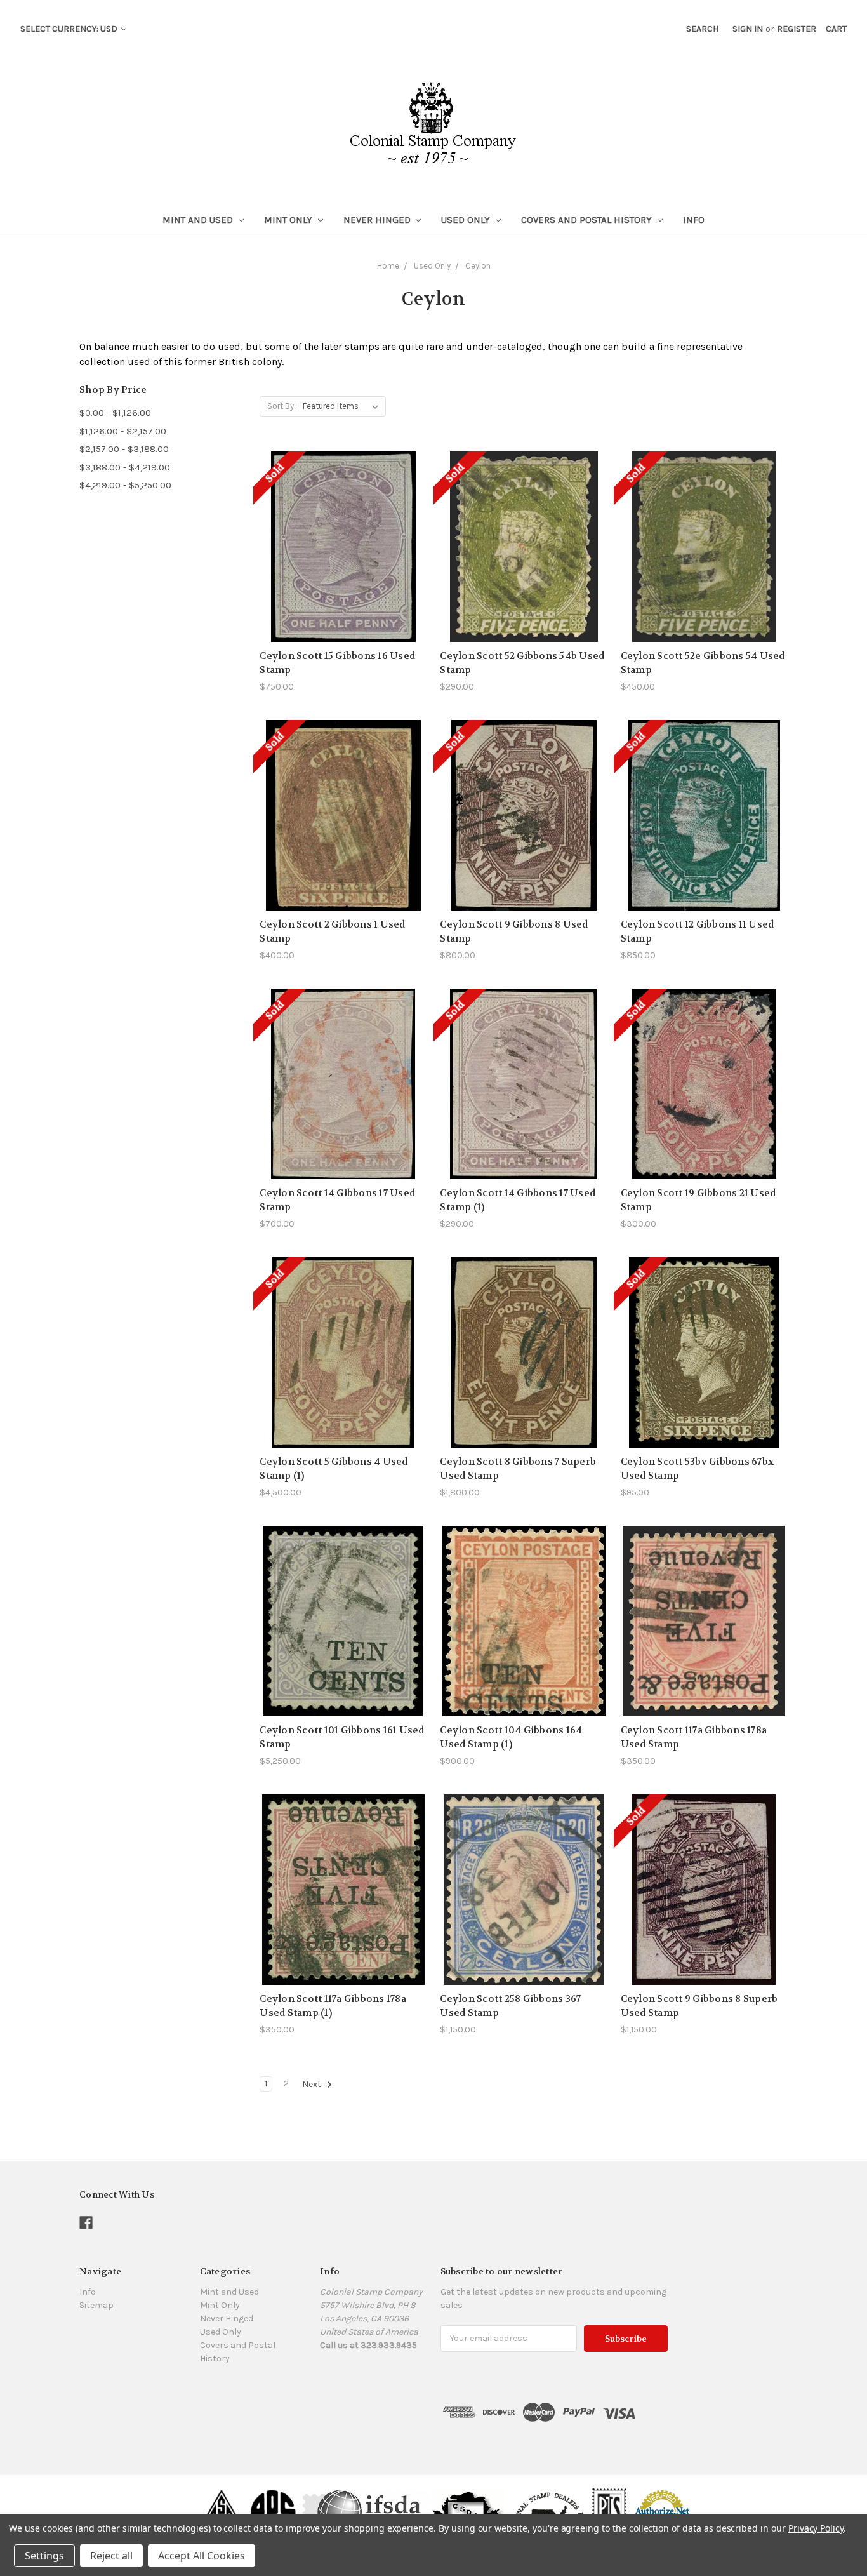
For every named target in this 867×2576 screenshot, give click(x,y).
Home (388, 266)
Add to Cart (524, 1375)
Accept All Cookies (202, 2556)
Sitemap (96, 2305)
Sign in (748, 29)
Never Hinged (378, 220)
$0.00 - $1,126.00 (115, 413)
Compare (339, 540)
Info (694, 220)
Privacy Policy (816, 2528)
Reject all (111, 2556)
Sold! (343, 562)
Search (702, 29)
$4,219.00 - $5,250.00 (125, 485)
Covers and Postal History (588, 220)
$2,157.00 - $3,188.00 (124, 449)
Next (313, 2084)
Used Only (467, 220)
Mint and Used (199, 220)
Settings (44, 2556)
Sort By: (281, 406)
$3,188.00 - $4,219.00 (125, 467)
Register (797, 29)
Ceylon (478, 266)
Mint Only (289, 220)
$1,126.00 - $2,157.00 (123, 431)
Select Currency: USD (70, 29)
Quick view (343, 517)
